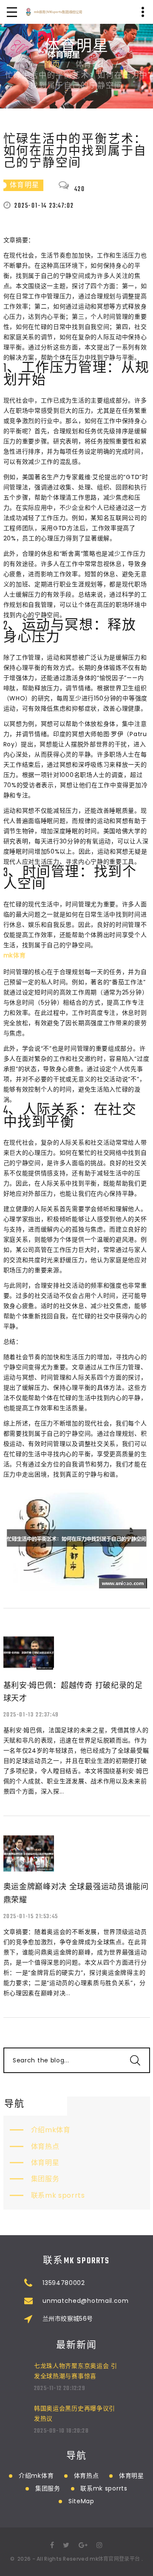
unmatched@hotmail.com (86, 2301)
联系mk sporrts (58, 2195)
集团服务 (45, 2179)
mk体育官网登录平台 (115, 2559)
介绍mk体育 (51, 2130)
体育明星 (45, 2163)
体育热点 (45, 2146)
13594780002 (64, 2283)
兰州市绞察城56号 (68, 2319)
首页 (52, 65)
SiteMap (81, 2501)
